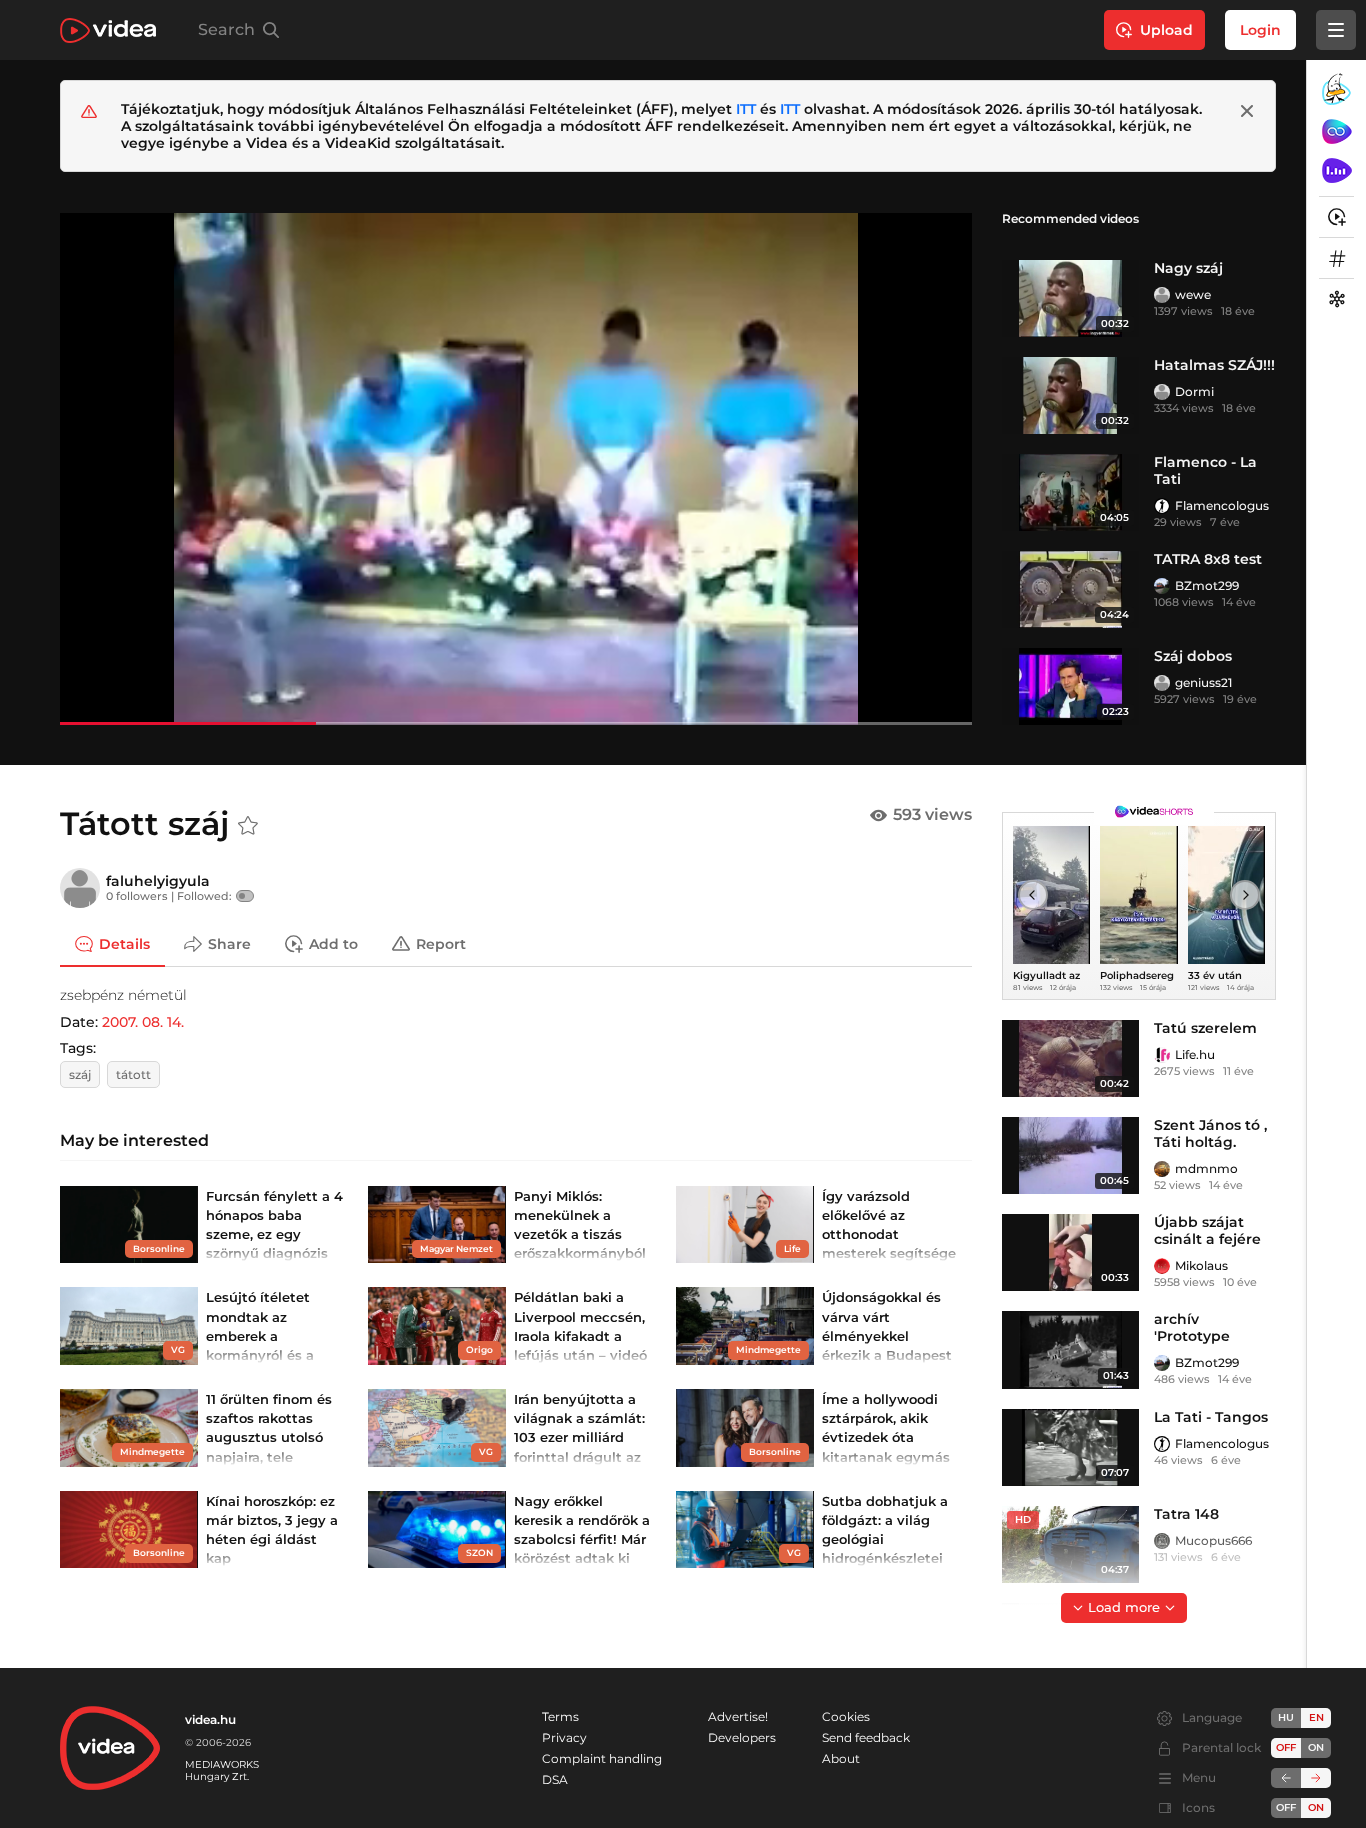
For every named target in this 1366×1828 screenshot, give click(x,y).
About (841, 1758)
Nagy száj (1188, 268)
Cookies (846, 1716)
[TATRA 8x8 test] (1070, 589)
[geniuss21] (1162, 683)
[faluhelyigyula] (80, 888)
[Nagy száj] (1070, 298)
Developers (742, 1737)
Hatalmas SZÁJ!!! (1214, 365)
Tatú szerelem (1205, 1028)
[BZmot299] (1162, 586)
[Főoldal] (108, 30)
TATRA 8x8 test (1208, 559)
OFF (1286, 1807)
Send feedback (866, 1737)
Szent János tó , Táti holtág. (1210, 1133)
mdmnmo (1206, 1168)
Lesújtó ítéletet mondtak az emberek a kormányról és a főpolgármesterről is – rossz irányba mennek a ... (274, 1354)
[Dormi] (1162, 392)
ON (1316, 1747)
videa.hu (210, 1719)
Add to (333, 943)
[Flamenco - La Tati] (1070, 492)
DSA (555, 1779)
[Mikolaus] (1162, 1266)
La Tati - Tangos (1211, 1417)
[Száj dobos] (1070, 686)
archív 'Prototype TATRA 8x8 (1192, 1336)
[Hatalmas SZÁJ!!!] (1070, 395)
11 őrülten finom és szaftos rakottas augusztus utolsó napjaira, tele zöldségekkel (269, 1437)
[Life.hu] (1162, 1055)
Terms (560, 1716)
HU (1286, 1717)
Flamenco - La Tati (1205, 470)
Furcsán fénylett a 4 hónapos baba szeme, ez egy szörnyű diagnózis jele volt (274, 1234)
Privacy (564, 1737)
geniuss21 (1203, 682)
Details (124, 943)
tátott (133, 1074)
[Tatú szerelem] (1070, 1058)
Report (441, 943)
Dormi (1194, 391)
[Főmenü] (1336, 30)
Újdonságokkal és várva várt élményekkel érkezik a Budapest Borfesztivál (887, 1335)
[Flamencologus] (1162, 506)
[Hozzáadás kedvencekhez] (248, 826)
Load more (1124, 1607)
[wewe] (1162, 295)
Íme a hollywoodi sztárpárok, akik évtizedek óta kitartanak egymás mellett (886, 1437)
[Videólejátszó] (516, 468)
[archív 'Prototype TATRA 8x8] (1070, 1349)
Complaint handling (602, 1758)
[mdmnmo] (1162, 1169)
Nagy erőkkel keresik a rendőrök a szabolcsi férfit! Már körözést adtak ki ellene (582, 1539)
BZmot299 (1207, 585)
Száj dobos (1193, 656)
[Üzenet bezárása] (1247, 111)
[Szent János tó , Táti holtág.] (1070, 1155)
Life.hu (1195, 1054)
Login (1260, 30)
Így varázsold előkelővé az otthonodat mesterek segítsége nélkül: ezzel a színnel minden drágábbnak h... (889, 1253)
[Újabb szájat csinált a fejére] (1070, 1252)
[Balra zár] (1286, 1778)
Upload (1166, 30)
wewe (1193, 294)
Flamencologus (1222, 505)
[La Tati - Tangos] (1070, 1447)
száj (80, 1074)
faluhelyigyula (158, 881)
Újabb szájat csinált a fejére (1207, 1230)
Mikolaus (1201, 1265)
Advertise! (738, 1716)
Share (229, 943)
